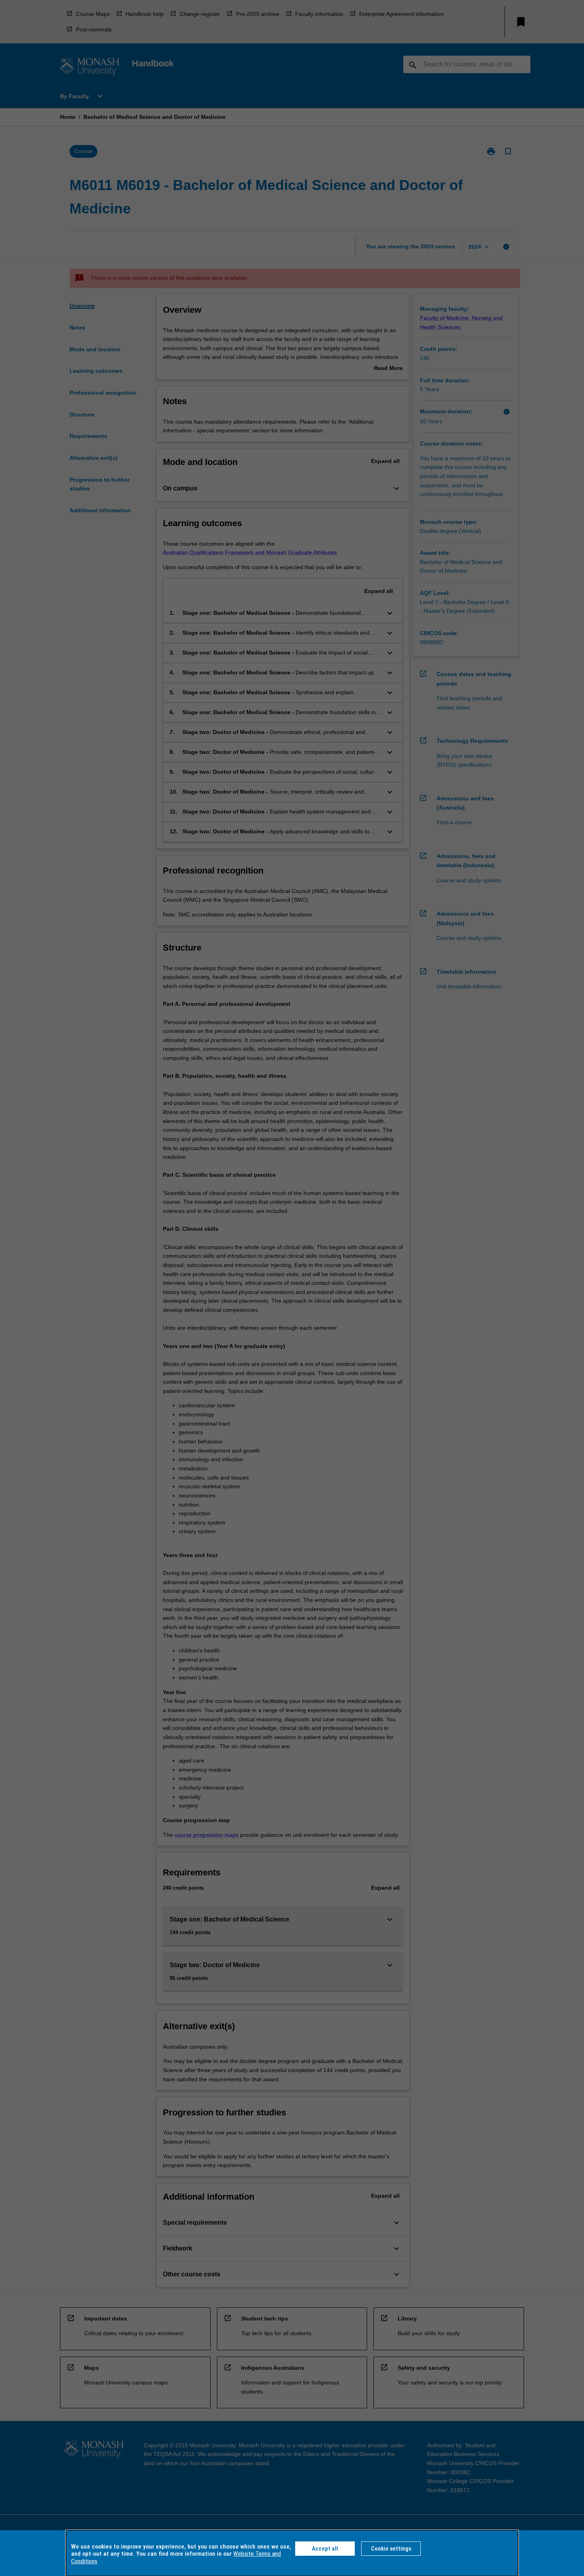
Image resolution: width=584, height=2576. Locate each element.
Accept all (325, 2549)
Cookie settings (391, 2549)
